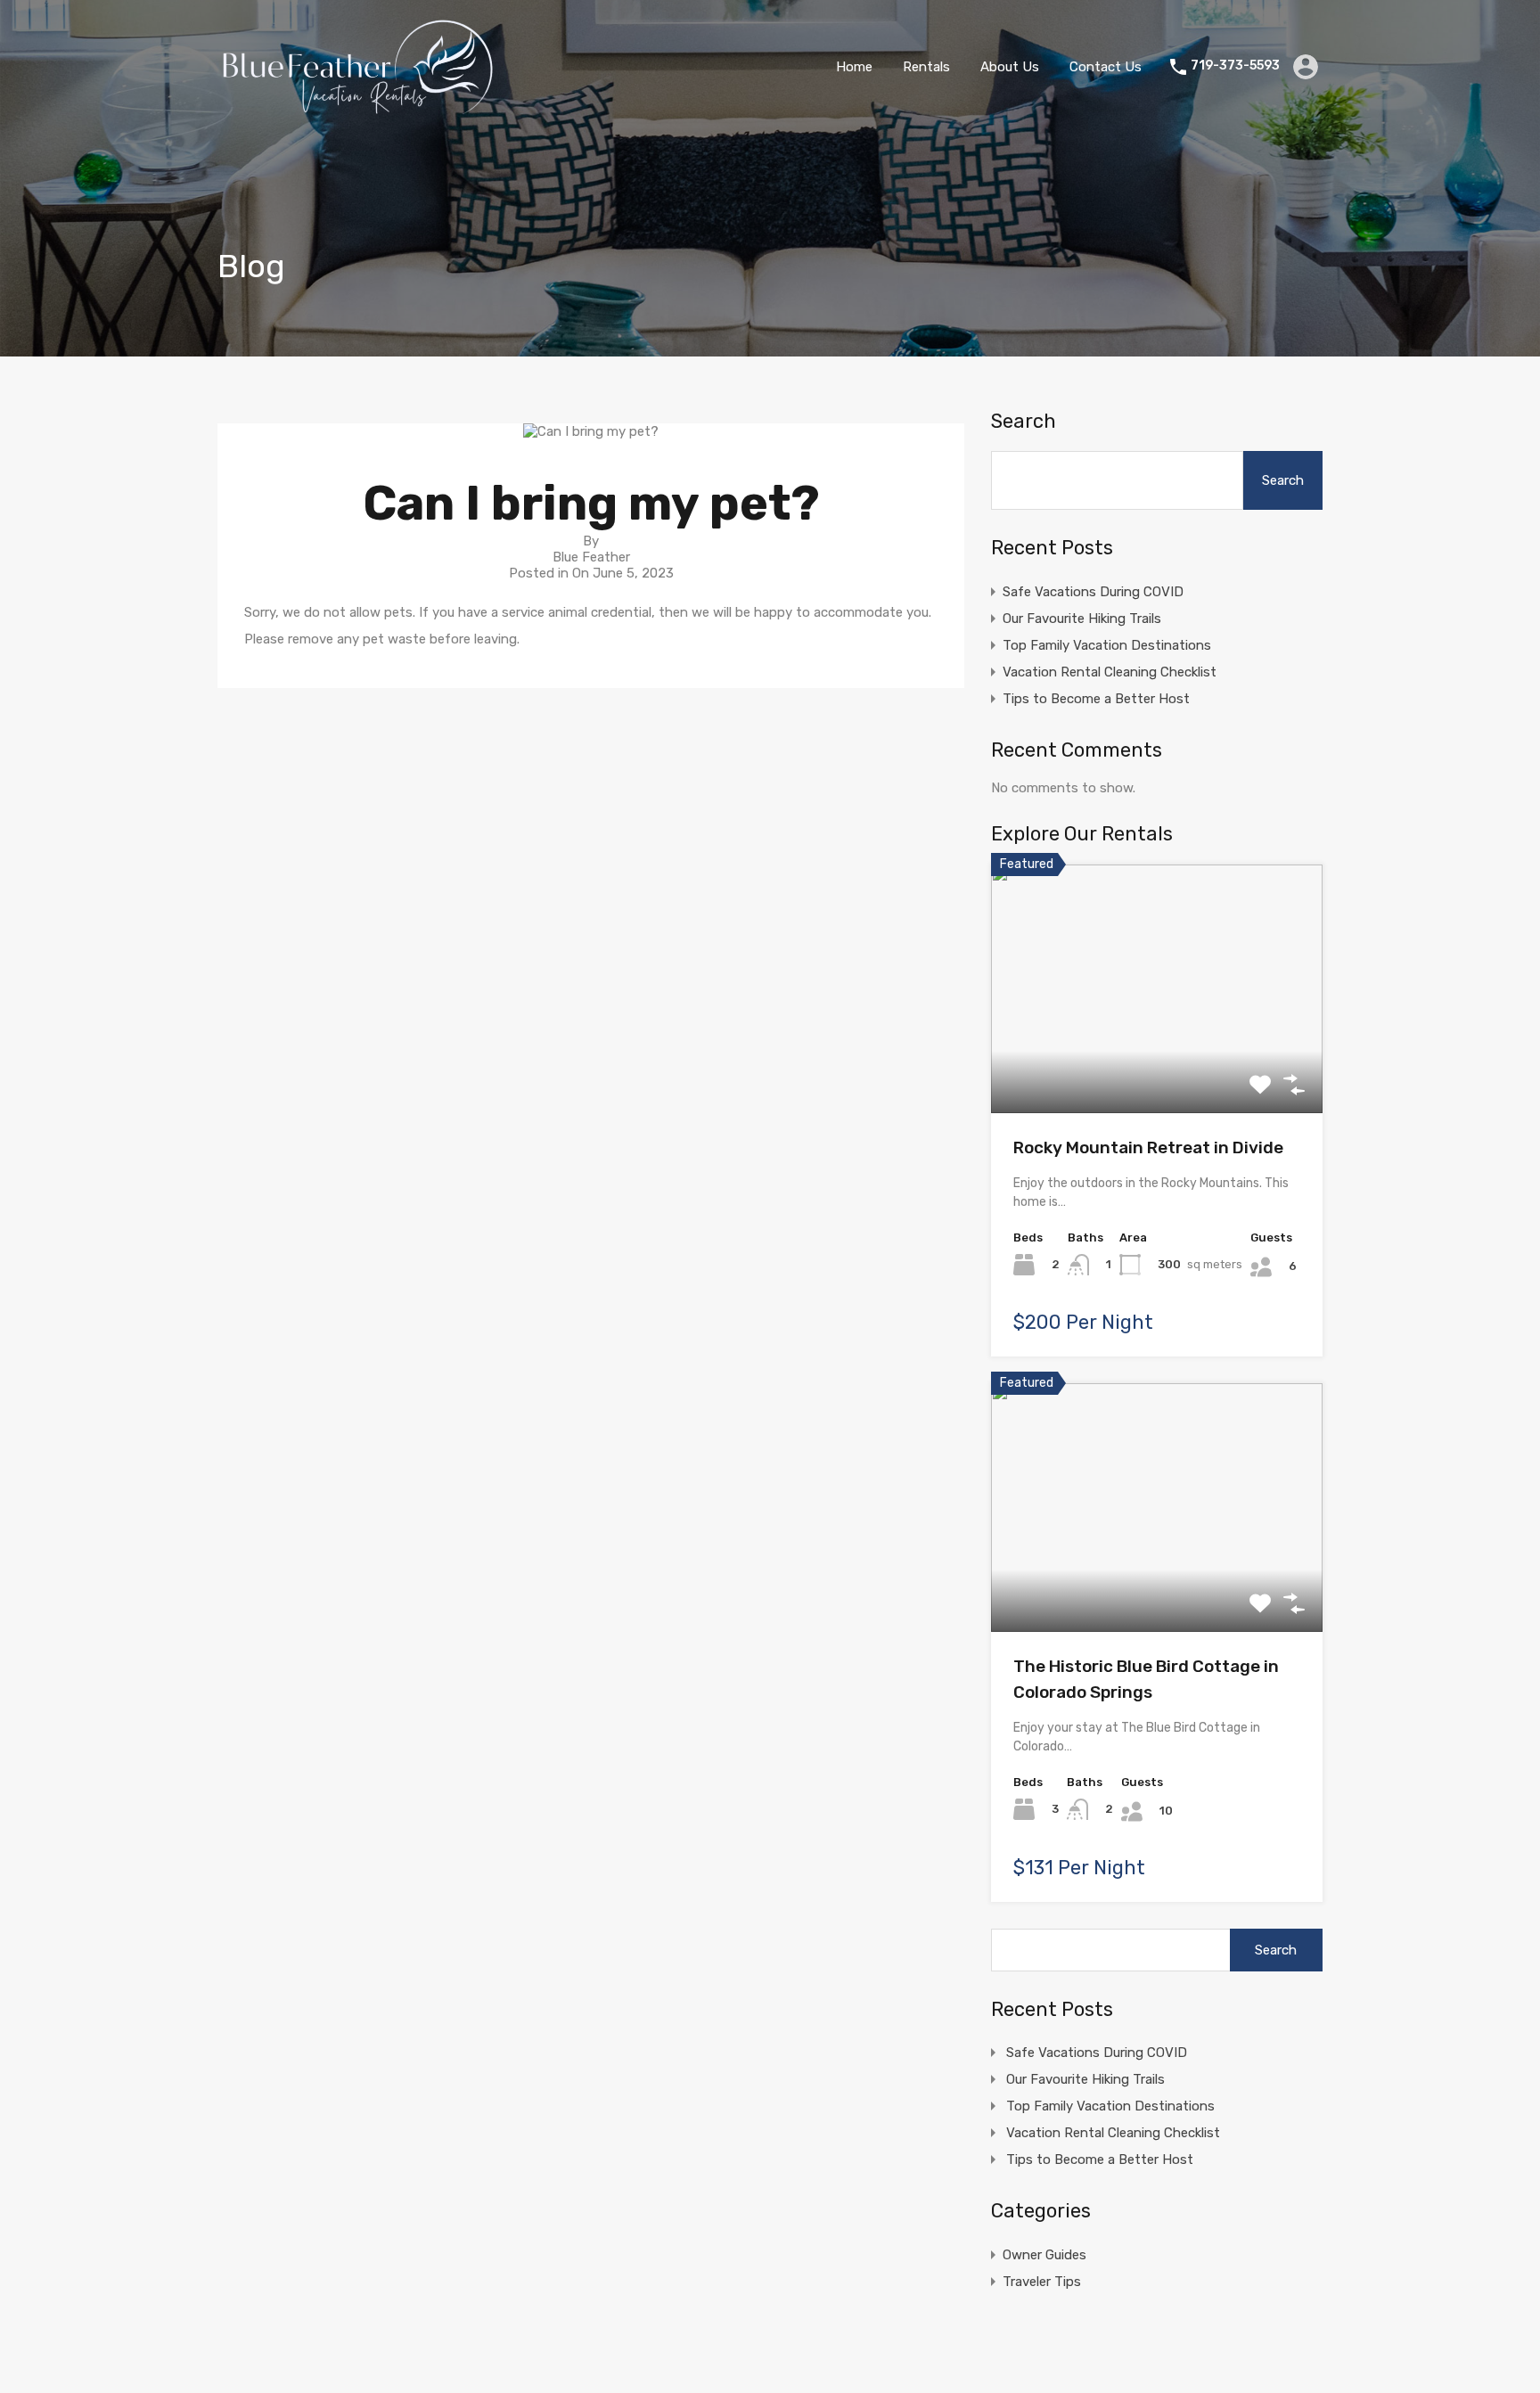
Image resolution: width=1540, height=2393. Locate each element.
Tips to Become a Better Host (1096, 699)
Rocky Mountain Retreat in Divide (1148, 1147)
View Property (1157, 1063)
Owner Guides (1044, 2255)
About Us (1010, 67)
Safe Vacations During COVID (1093, 592)
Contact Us (1106, 67)
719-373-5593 (1235, 66)
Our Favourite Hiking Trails (1082, 619)
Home (854, 67)
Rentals (926, 67)
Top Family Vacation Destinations (1107, 645)
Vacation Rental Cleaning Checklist (1110, 672)
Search (1024, 422)
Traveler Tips (1042, 2282)
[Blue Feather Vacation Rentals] (359, 108)
